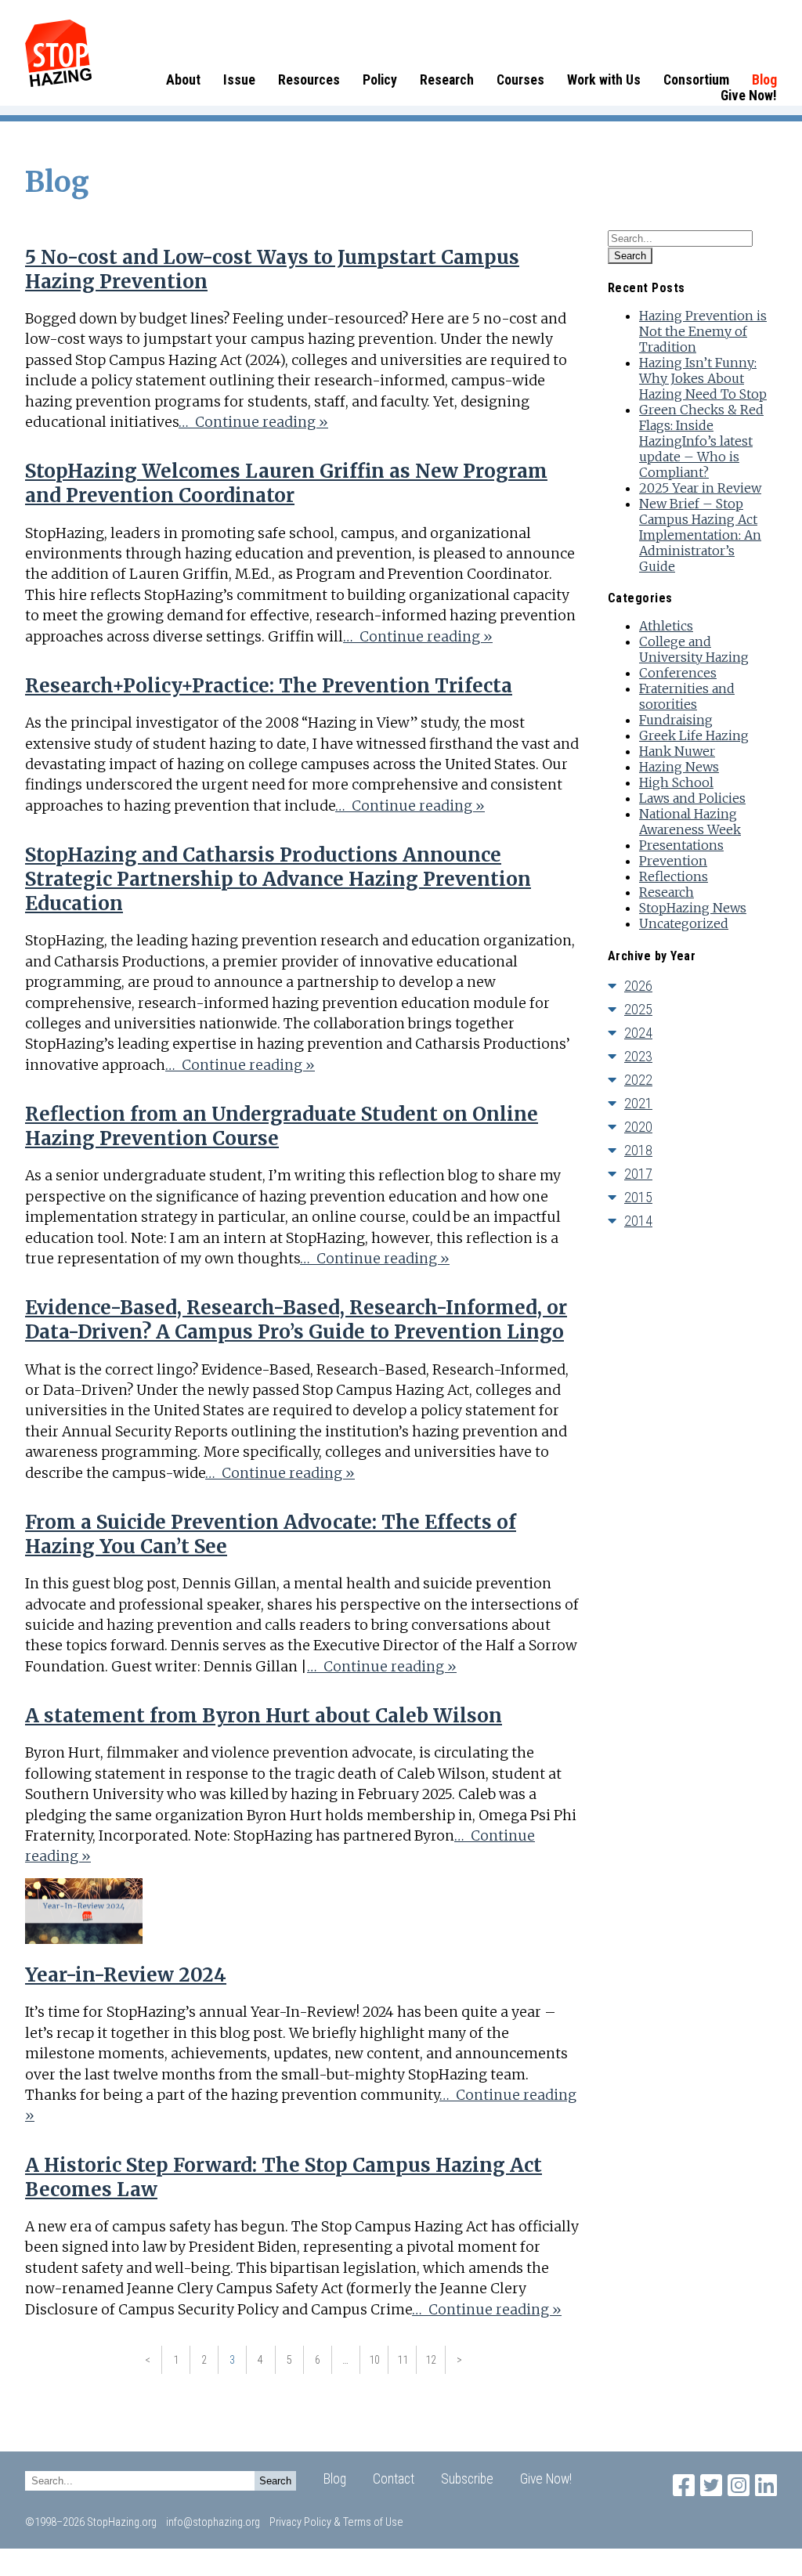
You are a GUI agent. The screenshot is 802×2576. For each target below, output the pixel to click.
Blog (764, 80)
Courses (520, 80)
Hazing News (679, 767)
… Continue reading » (253, 422)
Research (447, 80)
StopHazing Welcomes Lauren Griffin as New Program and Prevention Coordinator (286, 483)
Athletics (666, 626)
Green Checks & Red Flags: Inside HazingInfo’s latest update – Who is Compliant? (701, 441)
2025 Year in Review (700, 488)
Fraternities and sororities (687, 696)
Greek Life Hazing (694, 735)
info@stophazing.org (213, 2522)
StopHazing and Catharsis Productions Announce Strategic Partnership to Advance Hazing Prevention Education (278, 879)
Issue (239, 80)
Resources (309, 80)
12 (431, 2360)
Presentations (681, 845)
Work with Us (604, 80)
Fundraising (676, 720)
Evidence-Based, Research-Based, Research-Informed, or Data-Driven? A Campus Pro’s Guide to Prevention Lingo (296, 1320)
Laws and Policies (692, 798)
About (183, 80)
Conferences (678, 673)
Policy (380, 80)
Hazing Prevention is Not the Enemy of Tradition (703, 331)
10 (374, 2360)
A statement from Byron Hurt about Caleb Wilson (264, 1716)
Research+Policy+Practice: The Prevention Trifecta (269, 686)
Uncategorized (684, 923)
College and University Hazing (694, 649)
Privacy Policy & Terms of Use (336, 2522)
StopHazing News (693, 908)
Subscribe (467, 2479)
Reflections (674, 876)
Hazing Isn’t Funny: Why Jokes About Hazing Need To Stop (703, 378)
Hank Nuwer (677, 751)
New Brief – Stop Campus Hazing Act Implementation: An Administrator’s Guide (700, 535)
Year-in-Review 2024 (126, 1975)
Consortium (696, 80)
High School (676, 782)
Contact (394, 2479)
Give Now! (749, 96)
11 (403, 2360)
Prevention (673, 861)
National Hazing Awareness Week (690, 822)
